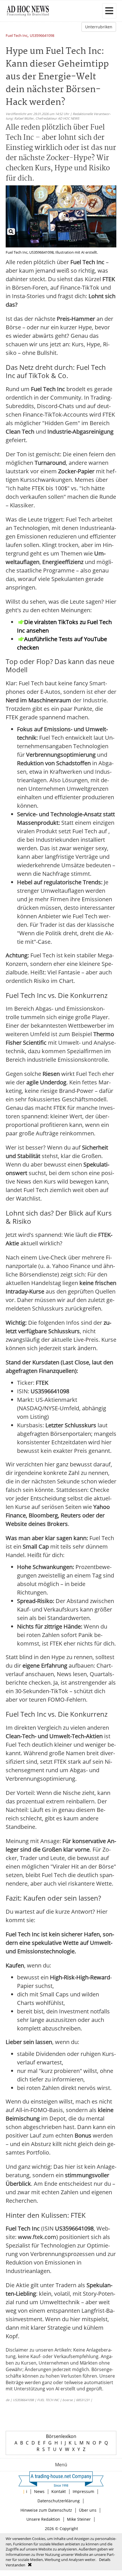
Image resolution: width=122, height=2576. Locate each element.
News (39, 2491)
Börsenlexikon (61, 2436)
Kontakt (59, 2491)
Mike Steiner (79, 2519)
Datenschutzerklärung (59, 2501)
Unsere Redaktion (43, 2519)
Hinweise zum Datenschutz (46, 2510)
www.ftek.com (37, 2237)
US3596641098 (42, 36)
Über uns (88, 2510)
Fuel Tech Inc (17, 36)
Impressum (83, 2491)
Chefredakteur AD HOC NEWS (57, 118)
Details (105, 2560)
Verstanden (15, 2565)
